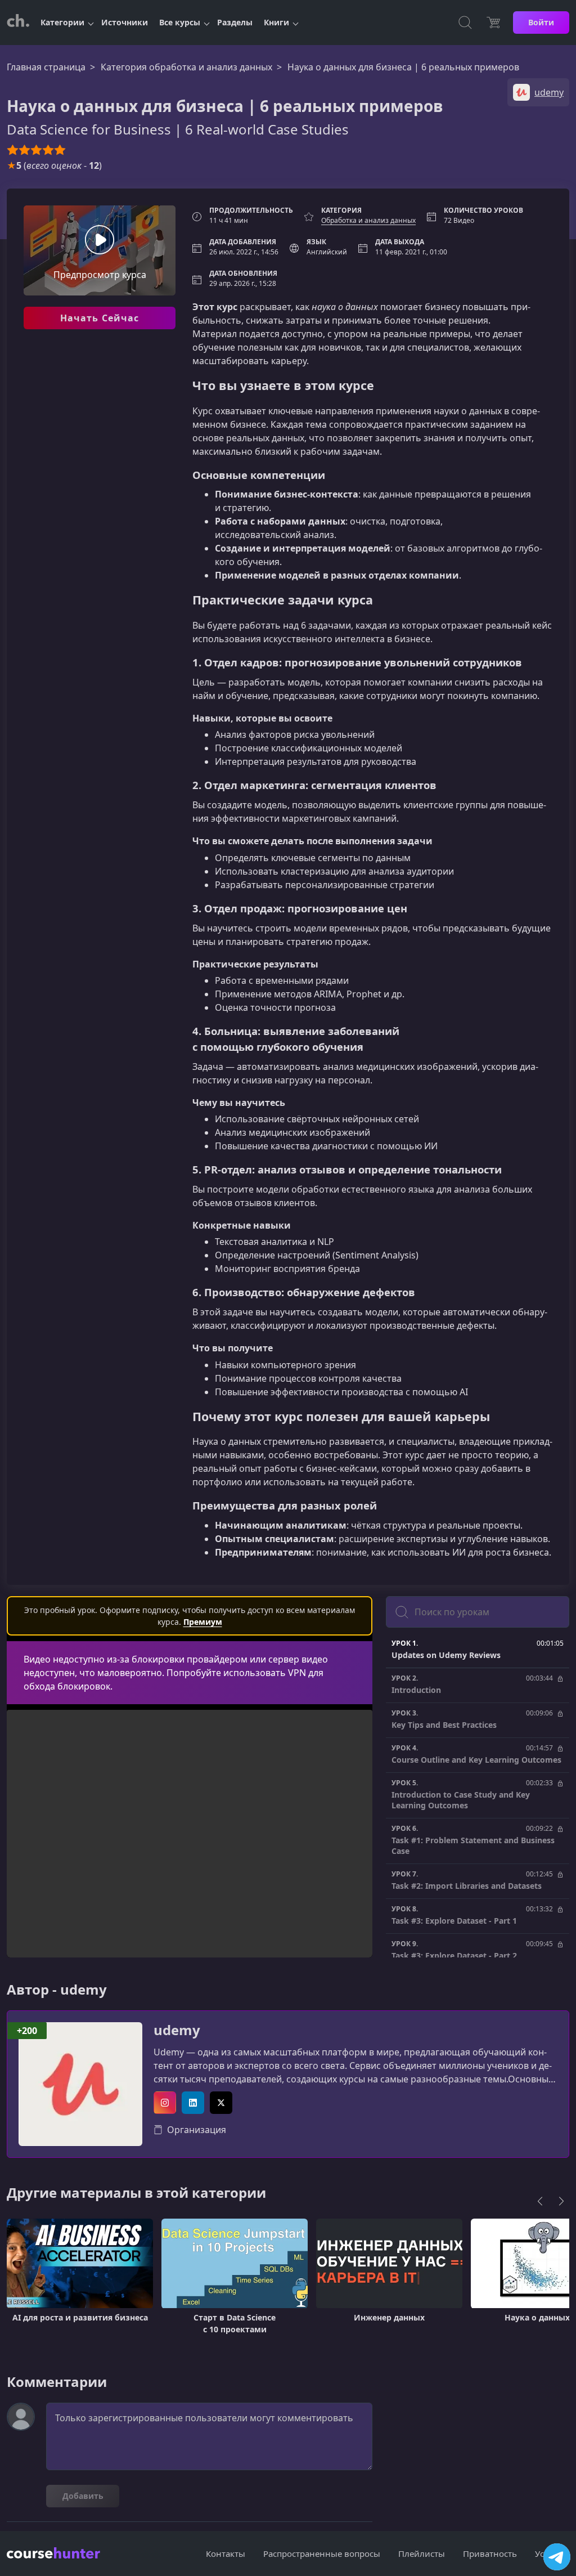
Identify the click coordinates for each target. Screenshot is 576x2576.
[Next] (561, 2201)
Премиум (203, 1622)
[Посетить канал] (557, 2557)
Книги (276, 22)
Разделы (235, 22)
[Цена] (493, 23)
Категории (62, 22)
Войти (541, 22)
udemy (177, 2030)
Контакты (226, 2553)
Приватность (490, 2553)
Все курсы (180, 22)
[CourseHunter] (18, 23)
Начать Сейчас (100, 318)
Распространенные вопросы (322, 2553)
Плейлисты (422, 2553)
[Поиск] (465, 23)
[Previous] (540, 2201)
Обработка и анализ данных (368, 220)
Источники (125, 22)
